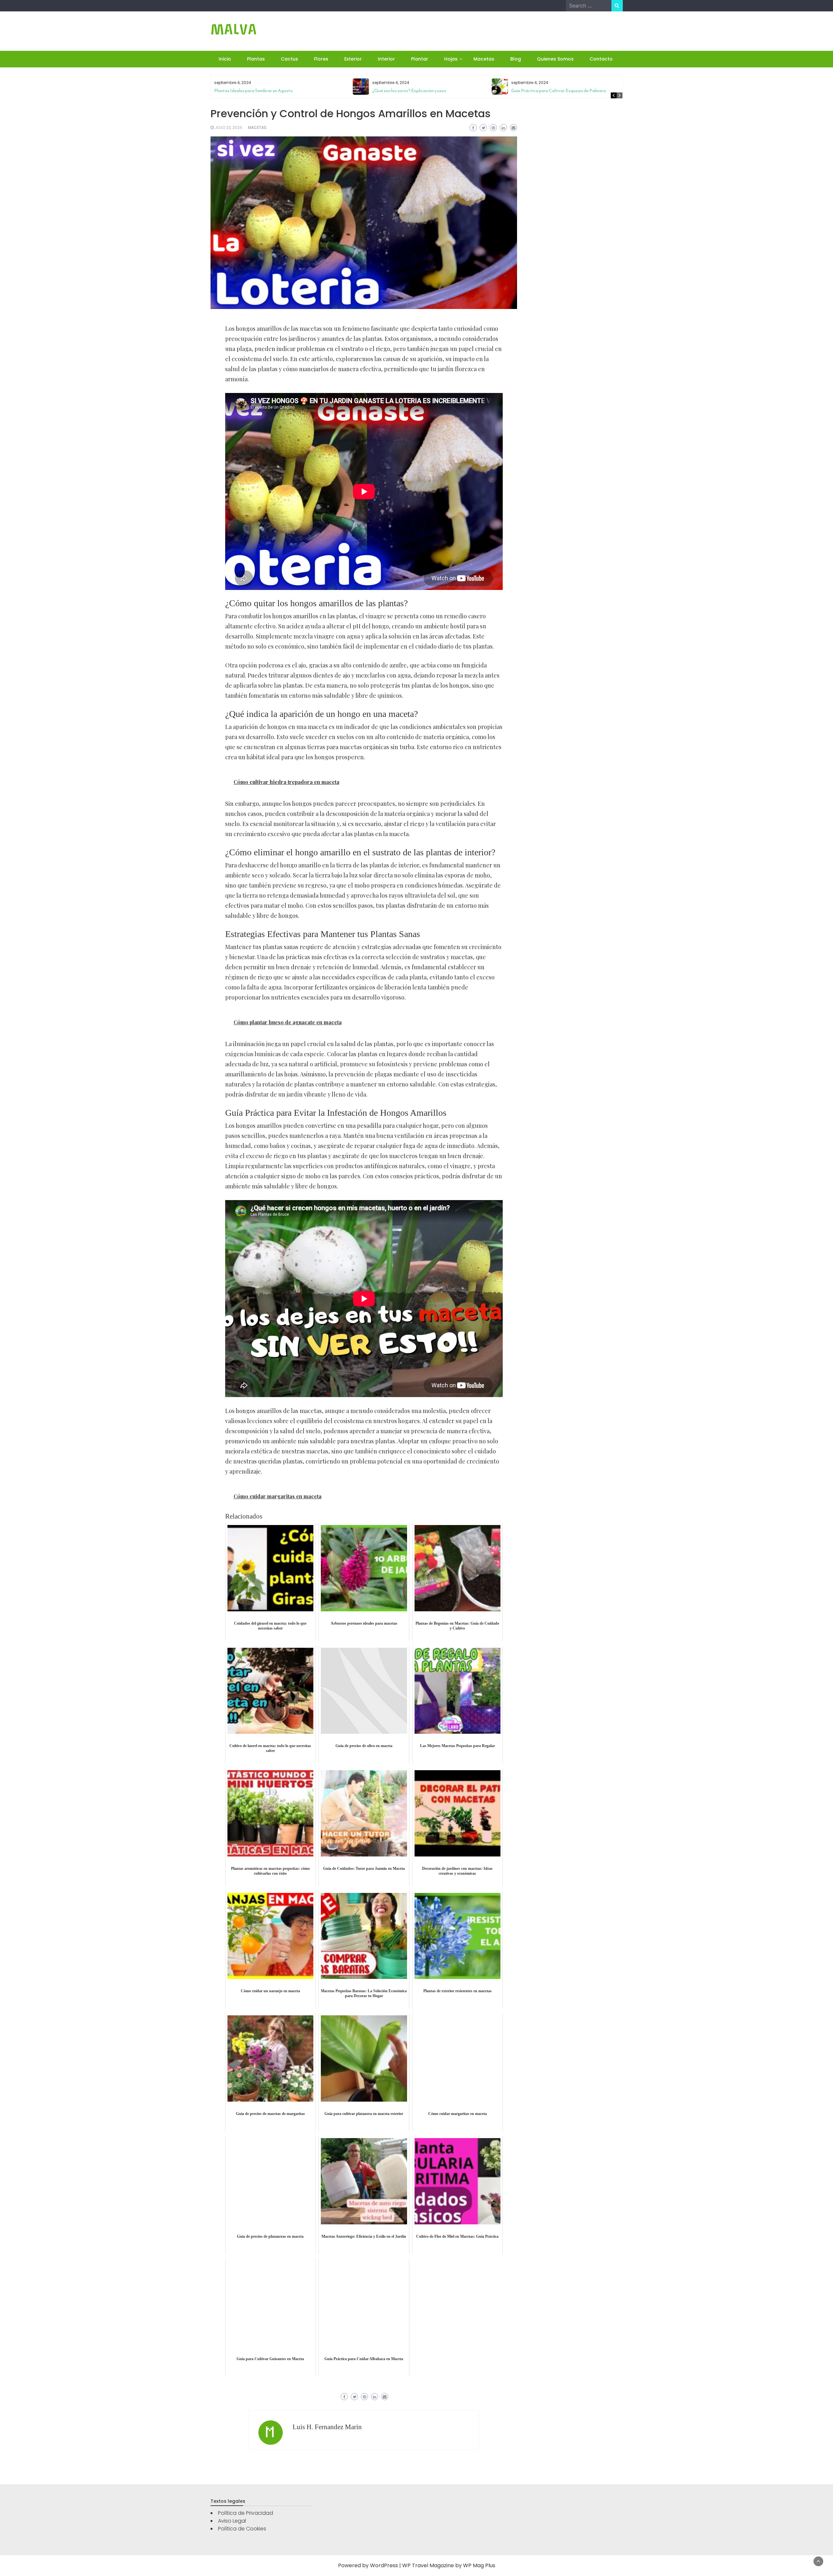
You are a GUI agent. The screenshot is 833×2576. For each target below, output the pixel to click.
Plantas (256, 59)
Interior (386, 59)
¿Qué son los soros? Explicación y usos (409, 91)
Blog (516, 59)
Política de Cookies (242, 2529)
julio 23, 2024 (228, 127)
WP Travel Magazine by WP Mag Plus (449, 2565)
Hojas (451, 59)
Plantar (420, 59)
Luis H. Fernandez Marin (327, 2427)
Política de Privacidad (246, 2513)
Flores (321, 59)
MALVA (234, 29)
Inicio (225, 59)
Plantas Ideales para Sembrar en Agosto (253, 91)
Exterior (353, 59)
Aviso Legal (232, 2521)
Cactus (289, 59)
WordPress (384, 2565)
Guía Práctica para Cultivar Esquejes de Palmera (559, 91)
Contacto (601, 59)
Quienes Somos (555, 59)
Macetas (484, 59)
